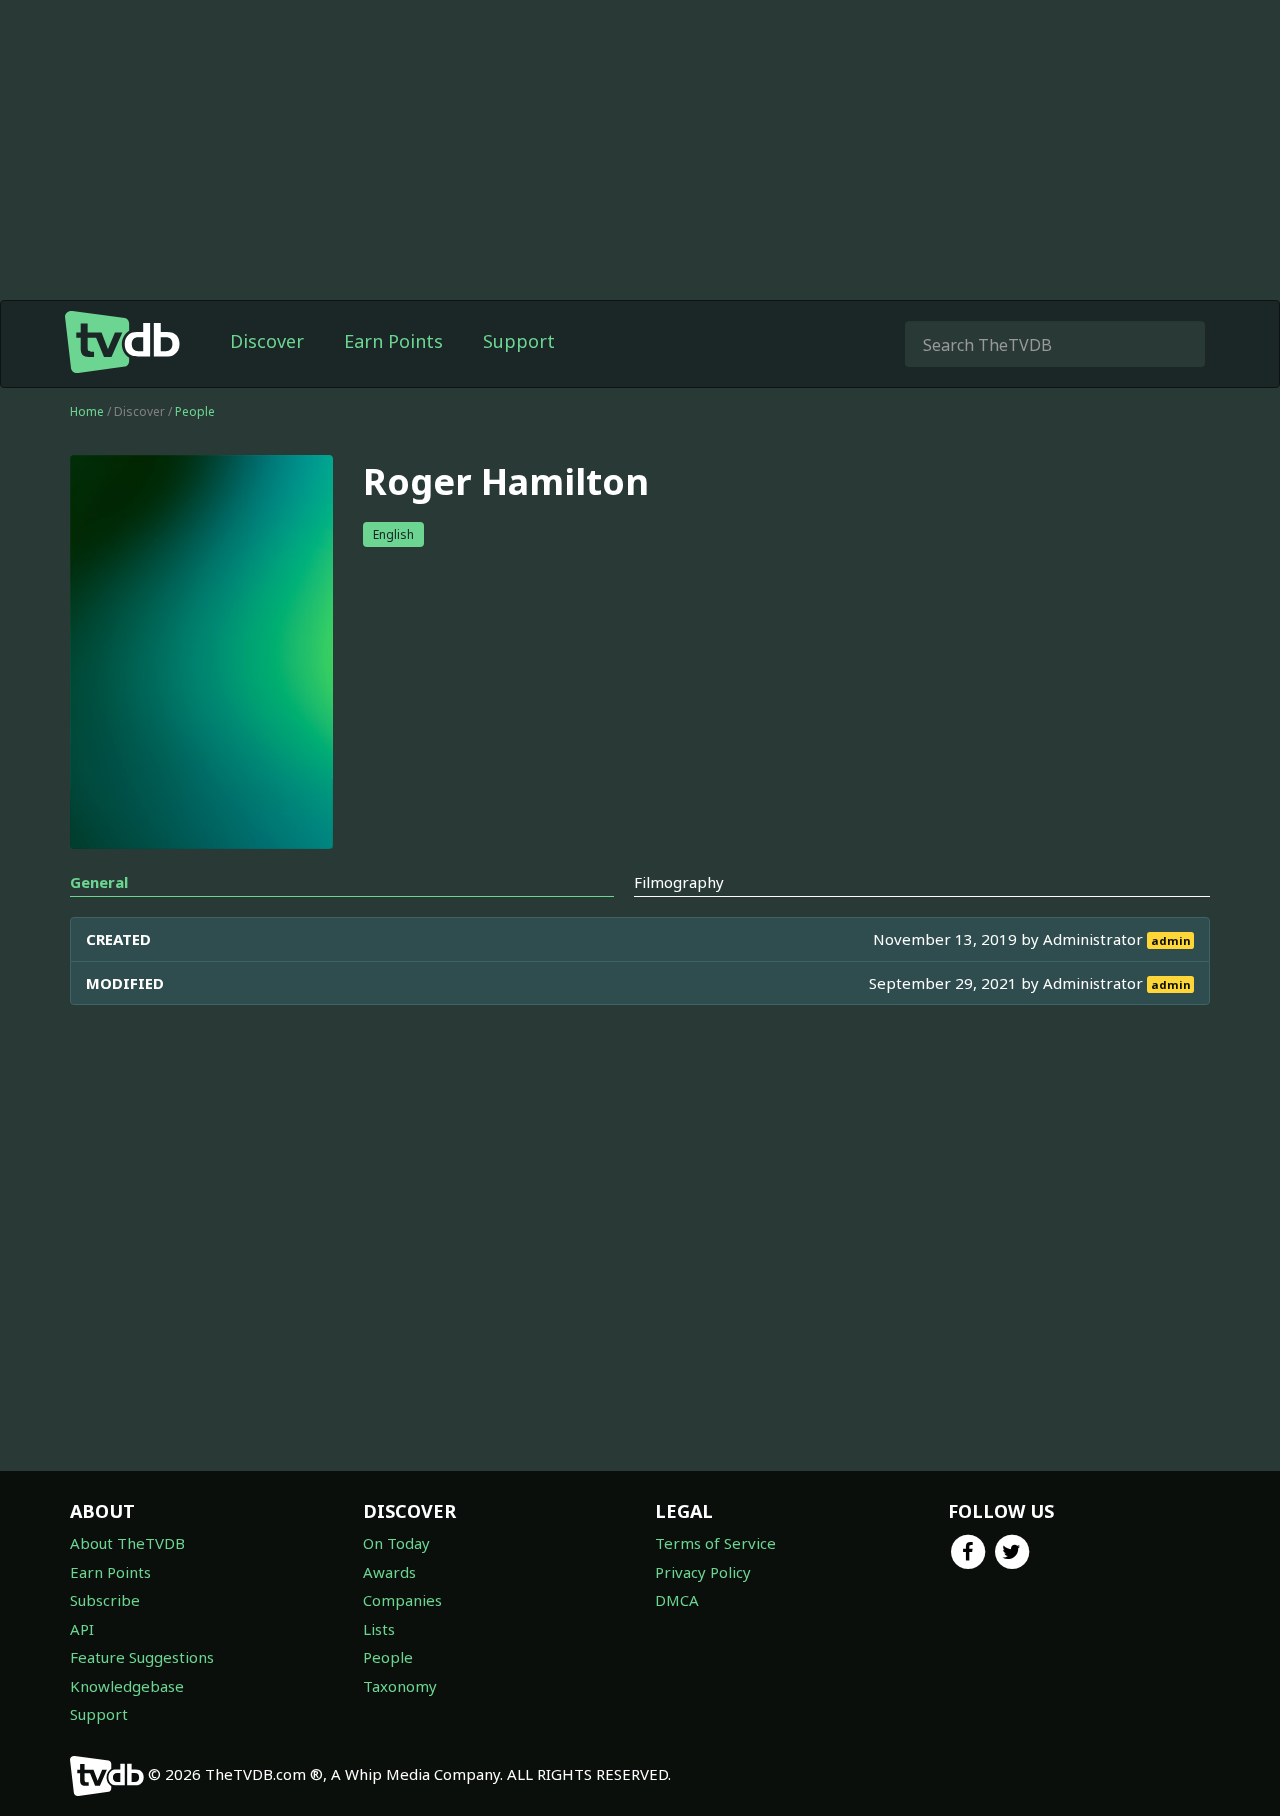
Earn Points (393, 341)
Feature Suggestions (142, 1657)
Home (87, 411)
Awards (389, 1572)
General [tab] (99, 882)
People (195, 411)
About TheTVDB (127, 1543)
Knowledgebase (127, 1686)
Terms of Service (715, 1543)
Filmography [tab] (679, 882)
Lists (379, 1629)
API (82, 1629)
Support (519, 341)
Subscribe (105, 1600)
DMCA (677, 1600)
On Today (396, 1543)
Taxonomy (400, 1686)
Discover (267, 341)
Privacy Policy (703, 1572)
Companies (402, 1600)
